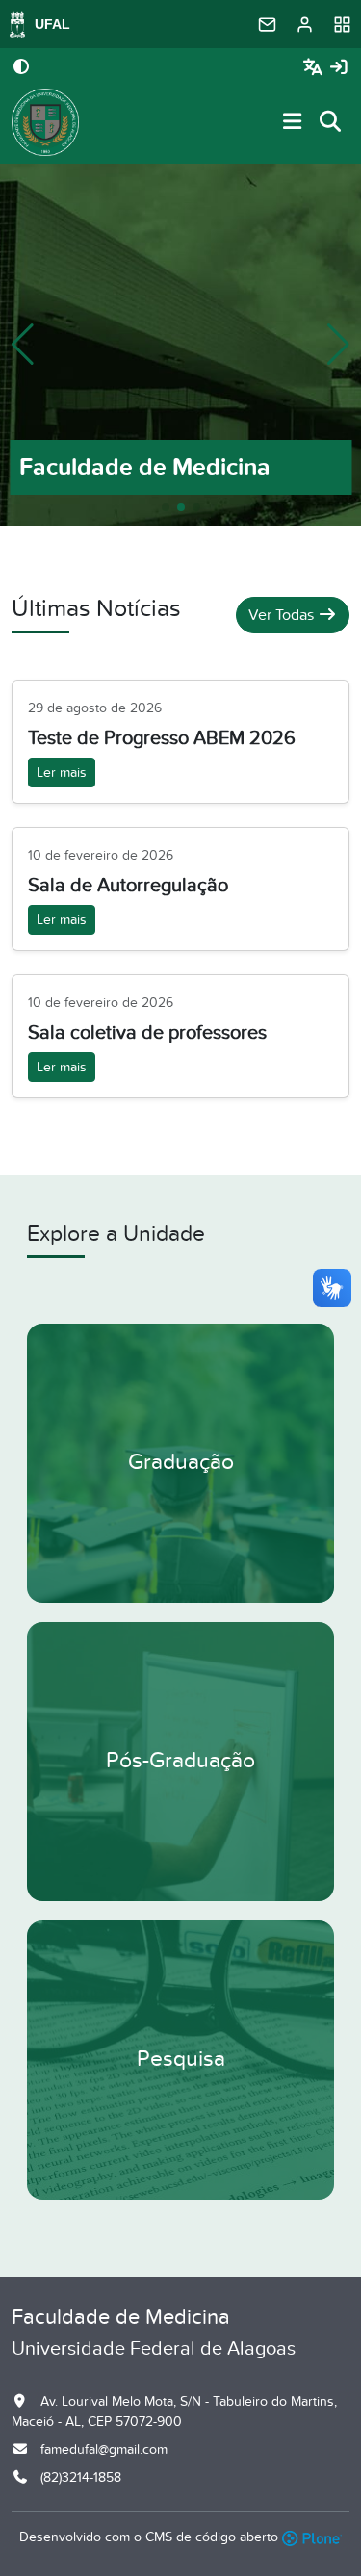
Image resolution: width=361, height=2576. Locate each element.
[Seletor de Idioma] (315, 68)
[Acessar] (339, 68)
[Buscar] (331, 123)
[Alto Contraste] (21, 68)
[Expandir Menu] (293, 123)
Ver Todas (283, 615)
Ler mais (62, 773)
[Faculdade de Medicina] (45, 122)
